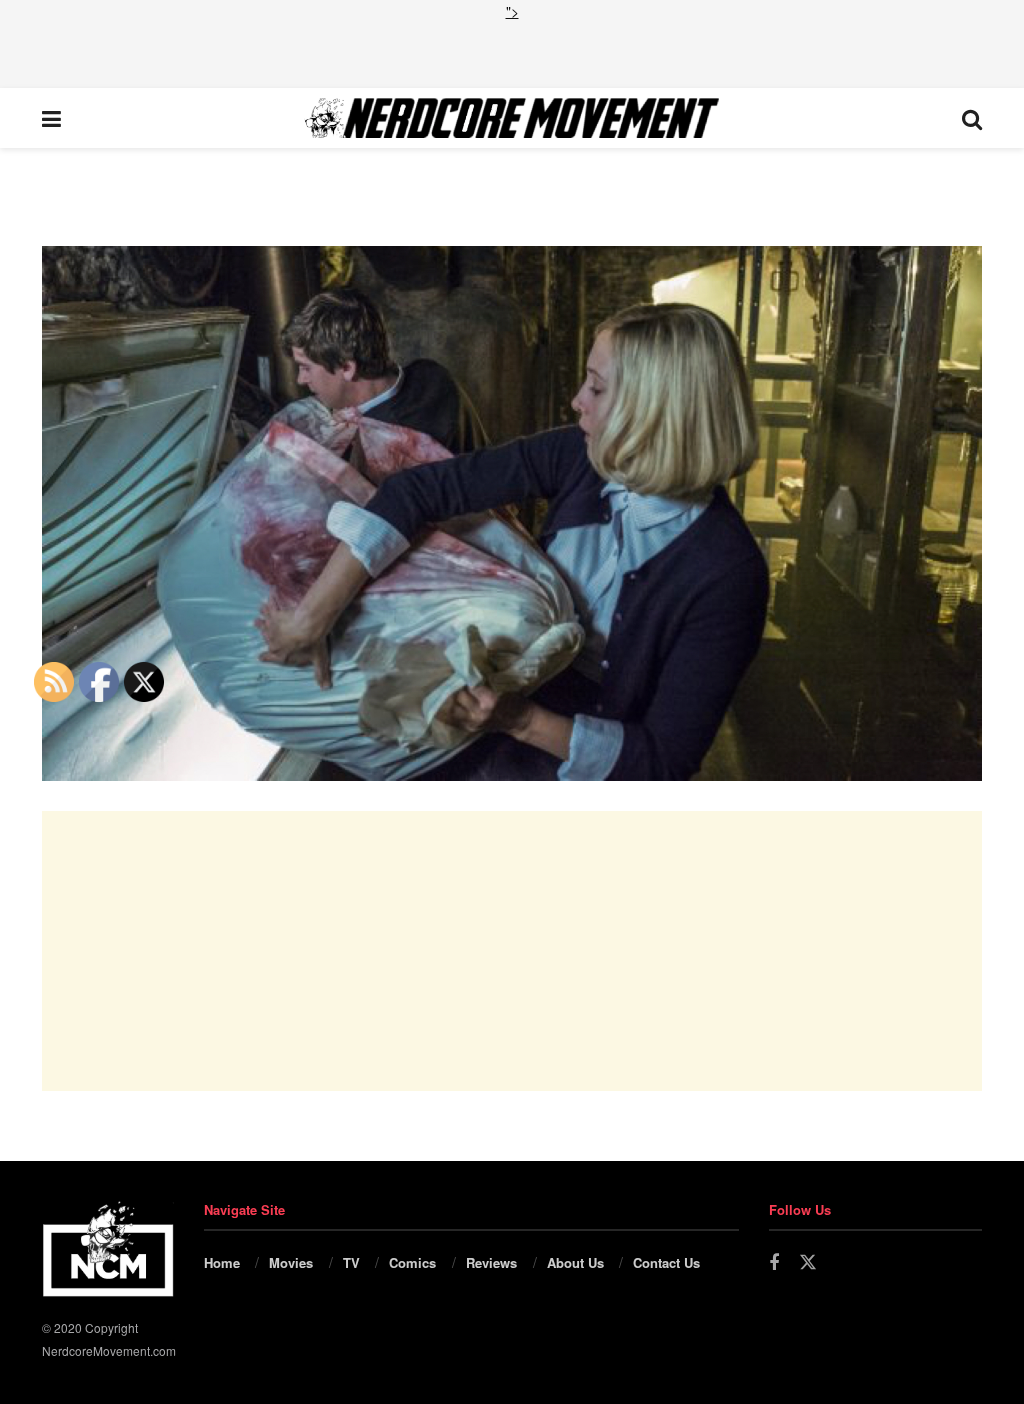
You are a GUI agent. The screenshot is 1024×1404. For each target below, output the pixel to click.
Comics (412, 1262)
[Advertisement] (512, 52)
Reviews (491, 1262)
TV (351, 1262)
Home (222, 1262)
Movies (291, 1262)
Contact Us (666, 1262)
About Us (575, 1262)
